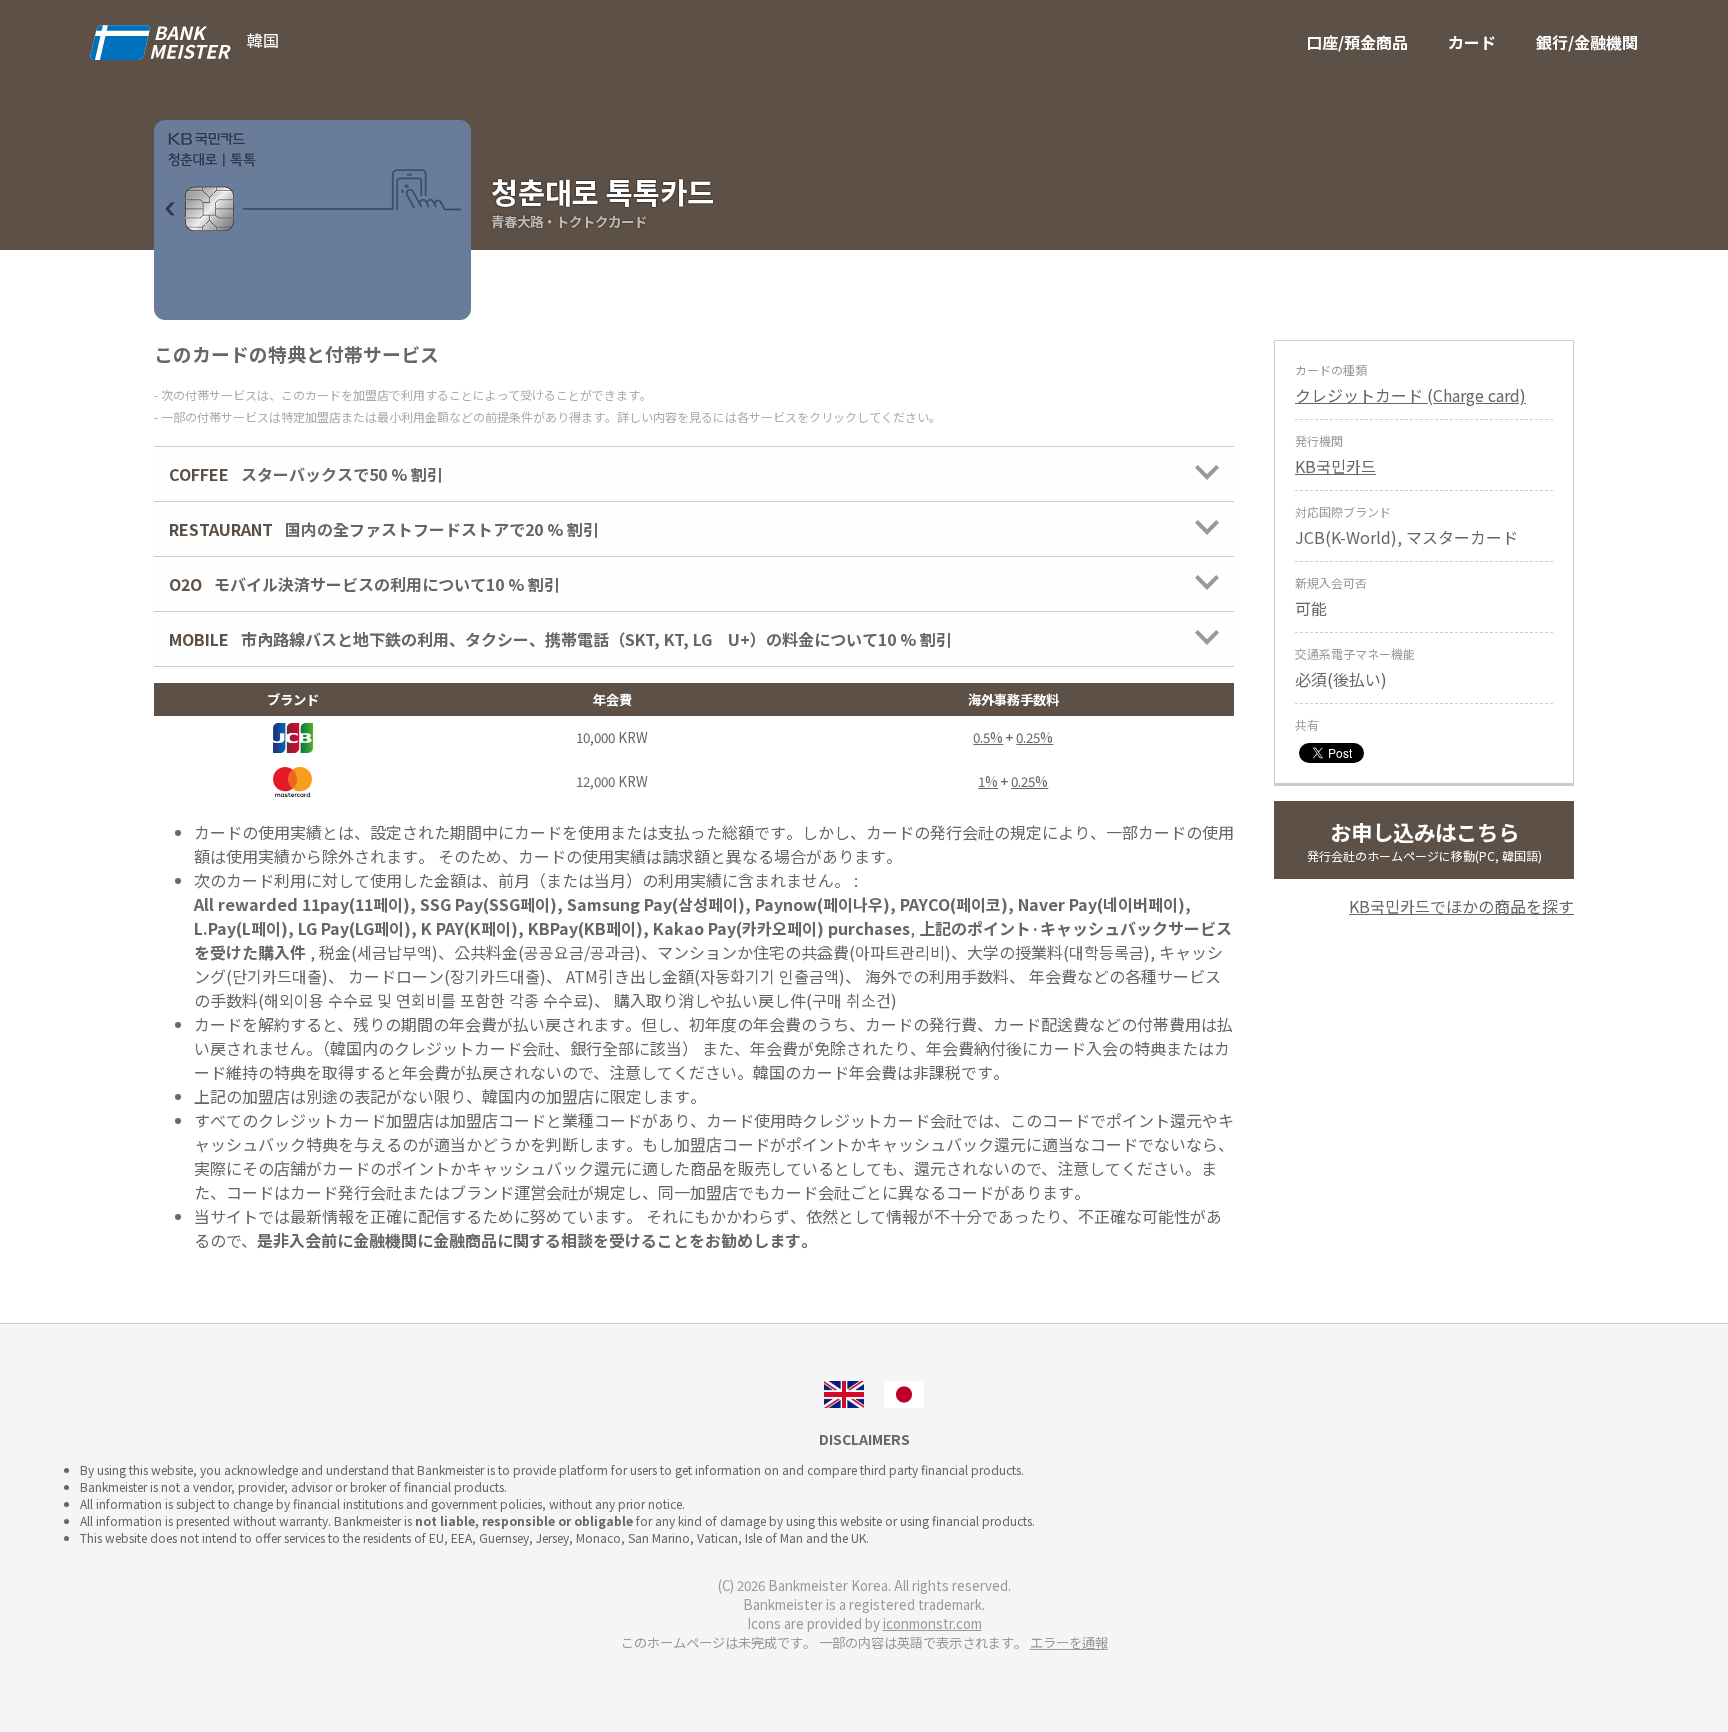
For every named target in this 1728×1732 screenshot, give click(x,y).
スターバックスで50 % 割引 (306, 474)
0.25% (1034, 737)
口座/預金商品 (1357, 42)
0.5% (988, 737)
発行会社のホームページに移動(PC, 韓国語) (1424, 840)
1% (988, 781)
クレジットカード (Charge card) (1410, 395)
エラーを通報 (1069, 1642)
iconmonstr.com (932, 1623)
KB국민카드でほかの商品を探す (1461, 906)
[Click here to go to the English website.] (844, 1392)
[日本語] (904, 1392)
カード (1472, 42)
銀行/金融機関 (1587, 42)
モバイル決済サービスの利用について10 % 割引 (364, 584)
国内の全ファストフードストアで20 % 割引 (384, 529)
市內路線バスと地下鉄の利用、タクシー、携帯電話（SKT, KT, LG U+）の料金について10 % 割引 (560, 639)
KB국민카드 (1335, 466)
